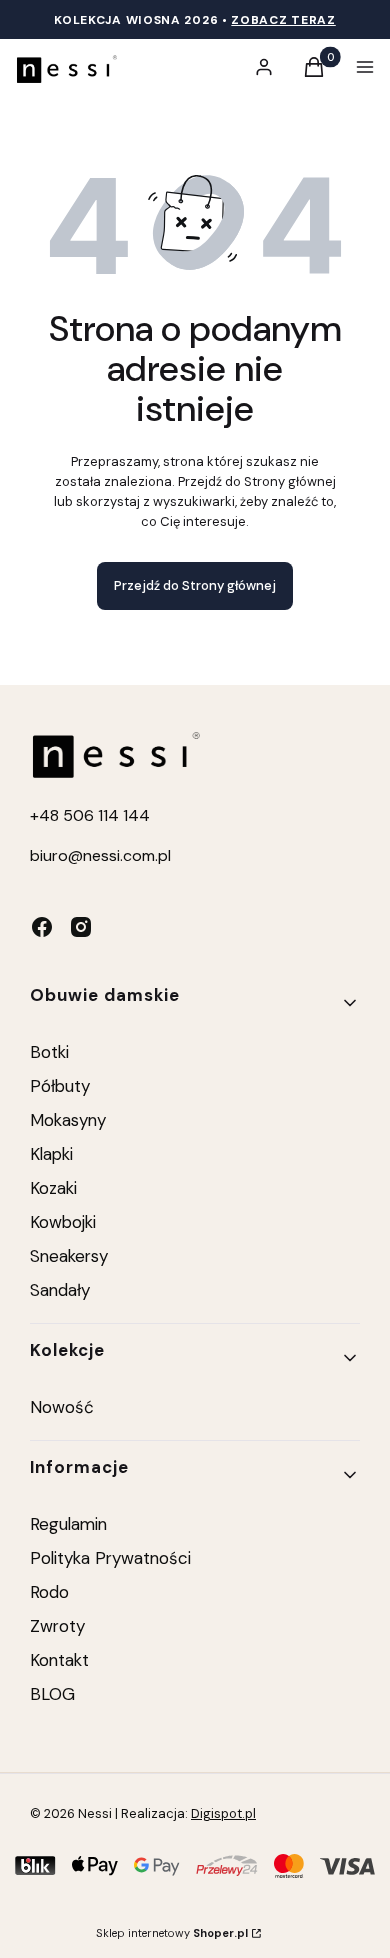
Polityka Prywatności (110, 1558)
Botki (49, 1052)
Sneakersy (69, 1256)
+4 (40, 815)
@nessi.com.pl (119, 855)
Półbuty (60, 1086)
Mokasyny (68, 1120)
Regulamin (68, 1524)
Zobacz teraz (283, 20)
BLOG (52, 1694)
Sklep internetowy (172, 1933)
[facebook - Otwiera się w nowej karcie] (42, 927)
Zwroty (57, 1626)
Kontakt (59, 1660)
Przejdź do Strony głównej (195, 585)
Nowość (62, 1407)
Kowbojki (63, 1222)
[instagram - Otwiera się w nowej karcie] (81, 927)
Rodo (49, 1592)
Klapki (51, 1154)
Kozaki (53, 1188)
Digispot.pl (223, 1813)
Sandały (60, 1290)
